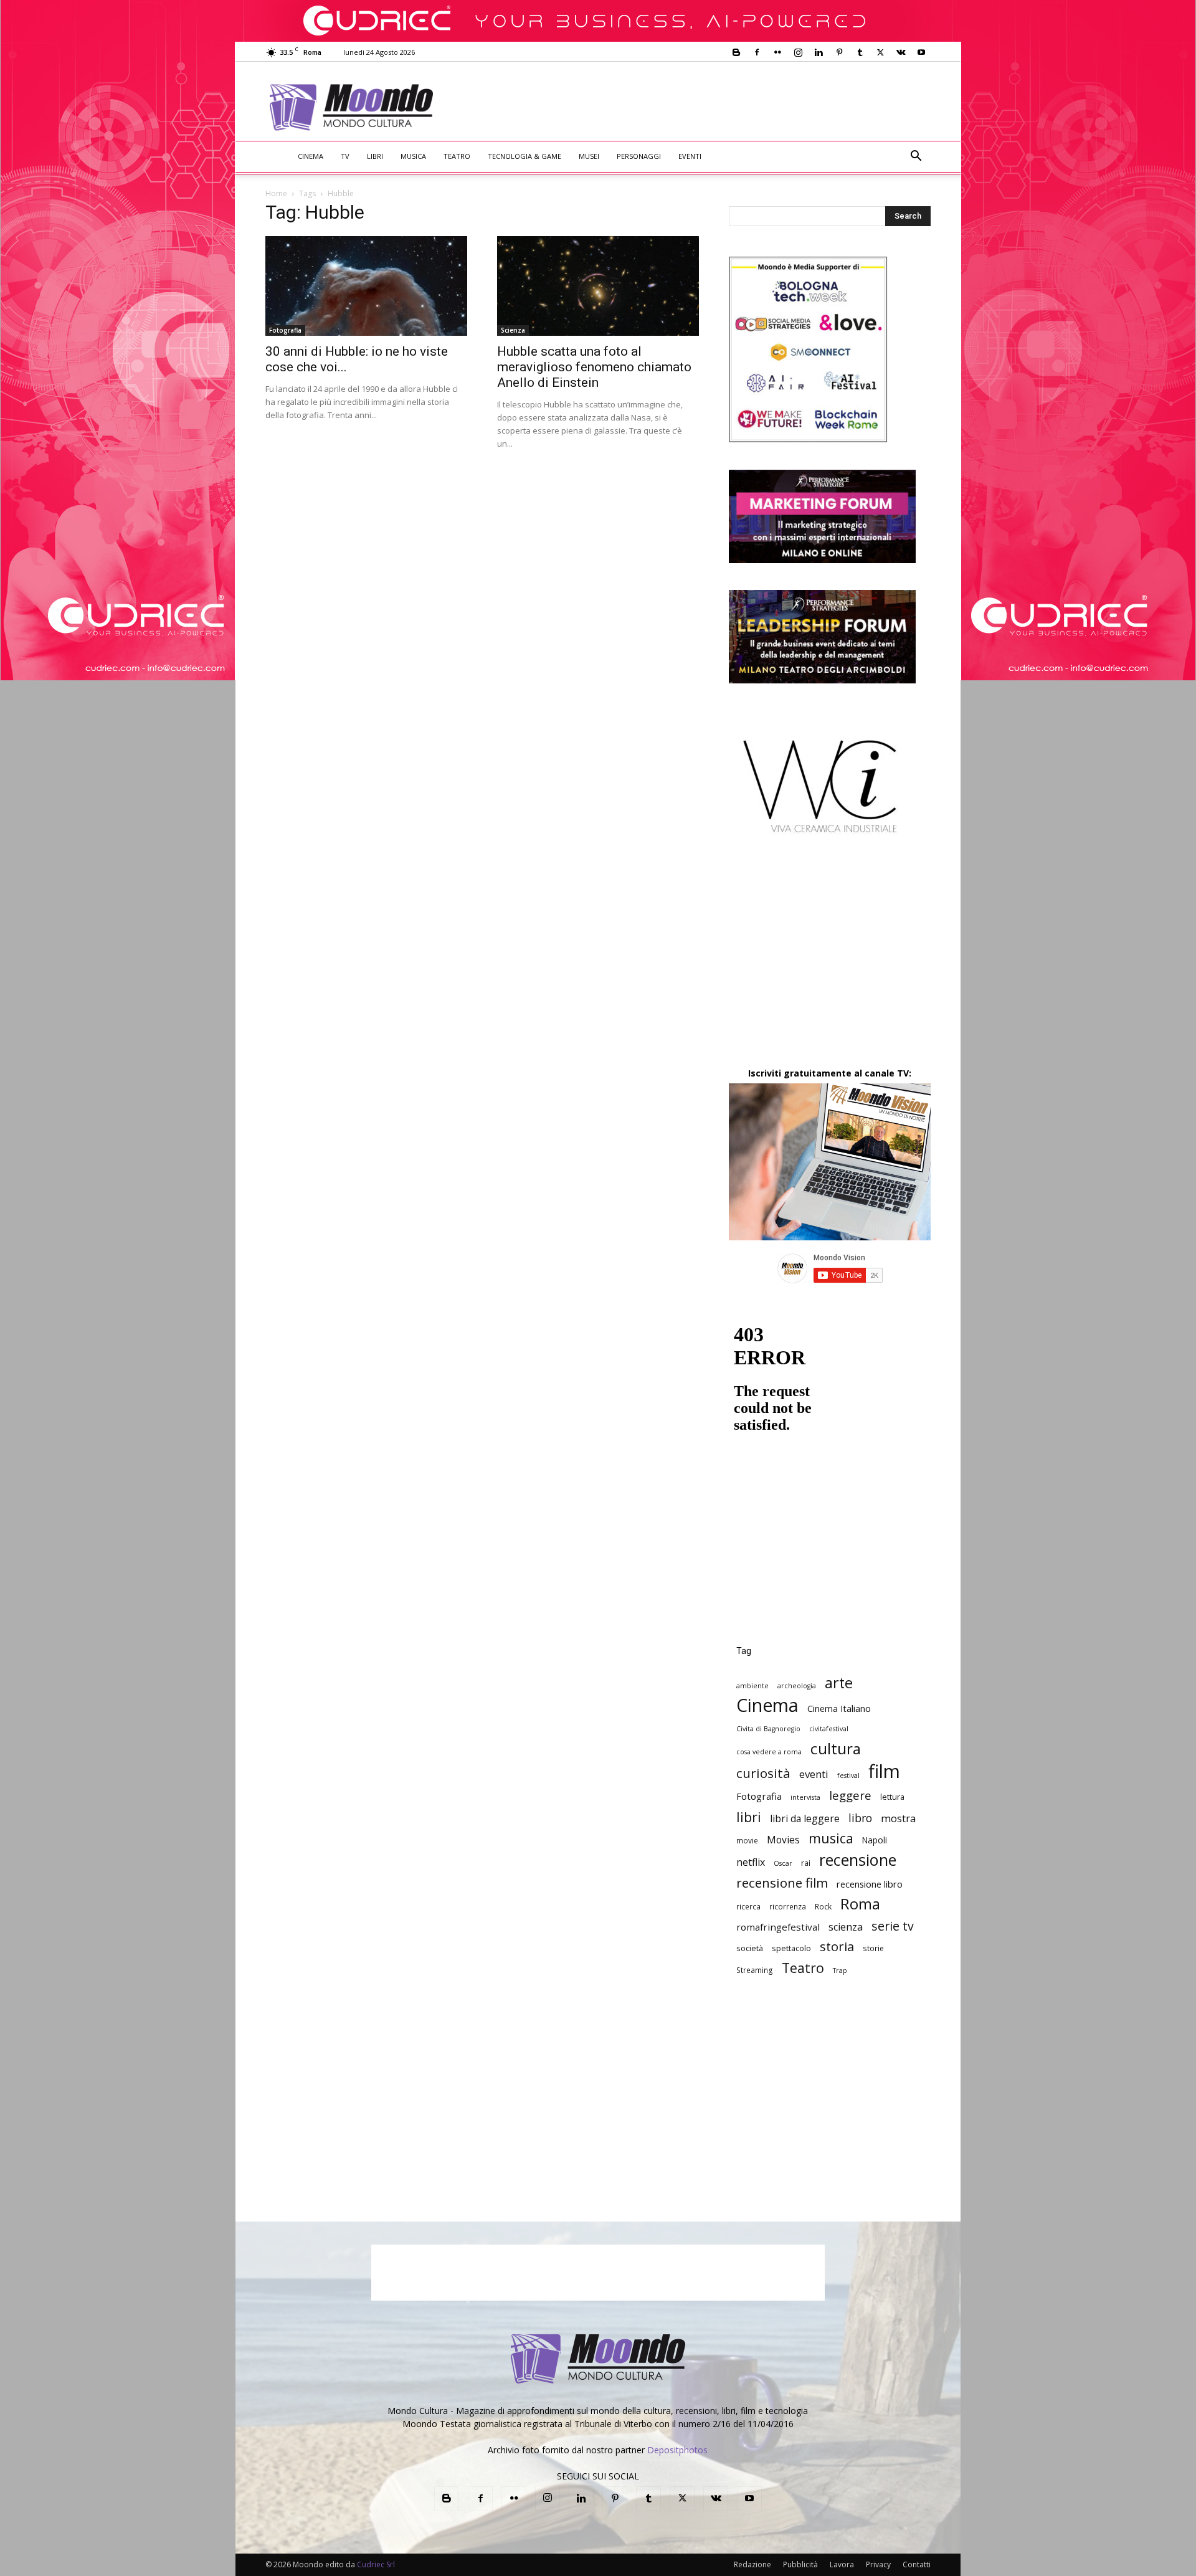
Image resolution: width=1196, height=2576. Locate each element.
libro (860, 1818)
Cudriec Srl (375, 2564)
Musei (589, 156)
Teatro (457, 156)
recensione (858, 1860)
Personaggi (639, 156)
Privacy (878, 2564)
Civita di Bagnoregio (768, 1729)
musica (831, 1838)
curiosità (763, 1773)
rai (806, 1863)
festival (848, 1775)
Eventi (690, 156)
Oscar (783, 1863)
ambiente (752, 1686)
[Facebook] (757, 52)
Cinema (311, 156)
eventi (814, 1774)
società (750, 1948)
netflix (751, 1862)
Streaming (755, 1970)
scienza (846, 1927)
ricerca (748, 1906)
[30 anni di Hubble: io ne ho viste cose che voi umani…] (366, 286)
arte (839, 1683)
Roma (860, 1903)
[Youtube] (921, 52)
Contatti (917, 2564)
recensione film (782, 1883)
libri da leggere (805, 1819)
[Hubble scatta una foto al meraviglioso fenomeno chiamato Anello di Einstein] (598, 286)
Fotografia (285, 330)
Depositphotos (677, 2450)
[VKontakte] (901, 52)
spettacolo (791, 1948)
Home (276, 193)
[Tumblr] (860, 52)
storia (837, 1946)
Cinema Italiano (839, 1709)
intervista (805, 1797)
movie (747, 1840)
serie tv (893, 1926)
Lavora (842, 2564)
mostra (898, 1819)
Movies (783, 1840)
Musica (413, 156)
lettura (892, 1797)
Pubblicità (800, 2564)
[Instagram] (798, 52)
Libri (375, 156)
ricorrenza (788, 1906)
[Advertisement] (701, 107)
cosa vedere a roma (769, 1752)
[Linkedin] (819, 52)
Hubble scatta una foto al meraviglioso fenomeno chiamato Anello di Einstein (594, 367)
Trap (840, 1970)
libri (749, 1817)
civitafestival (829, 1729)
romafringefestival (778, 1927)
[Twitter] (880, 52)
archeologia (797, 1686)
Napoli (875, 1840)
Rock (823, 1906)
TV (345, 156)
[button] (916, 157)
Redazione (752, 2564)
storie (873, 1948)
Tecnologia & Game (524, 156)
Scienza (513, 330)
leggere (850, 1795)
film (884, 1771)
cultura (836, 1748)
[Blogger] (736, 52)
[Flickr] (777, 52)
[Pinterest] (839, 52)
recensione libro (870, 1884)
